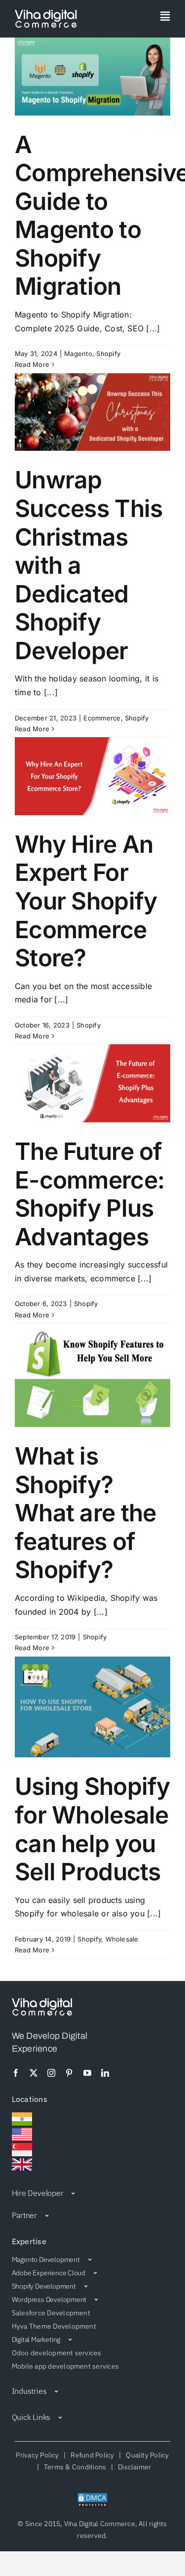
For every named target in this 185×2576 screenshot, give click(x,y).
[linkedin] (105, 2073)
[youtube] (87, 2073)
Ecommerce (102, 718)
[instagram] (51, 2073)
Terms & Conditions (75, 2467)
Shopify (108, 354)
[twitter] (34, 2073)
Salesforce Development (51, 2313)
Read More (32, 364)
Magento (78, 354)
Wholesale (122, 1939)
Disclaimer (133, 2467)
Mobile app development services (65, 2366)
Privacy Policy (39, 2455)
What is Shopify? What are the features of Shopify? (85, 1513)
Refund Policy (92, 2455)
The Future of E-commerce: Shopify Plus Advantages (90, 1194)
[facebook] (16, 2073)
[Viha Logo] (46, 14)
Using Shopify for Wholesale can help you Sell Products (92, 1829)
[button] (93, 2193)
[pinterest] (69, 2073)
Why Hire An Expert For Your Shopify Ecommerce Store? (86, 901)
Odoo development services (57, 2353)
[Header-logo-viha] (42, 2002)
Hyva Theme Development (54, 2326)
